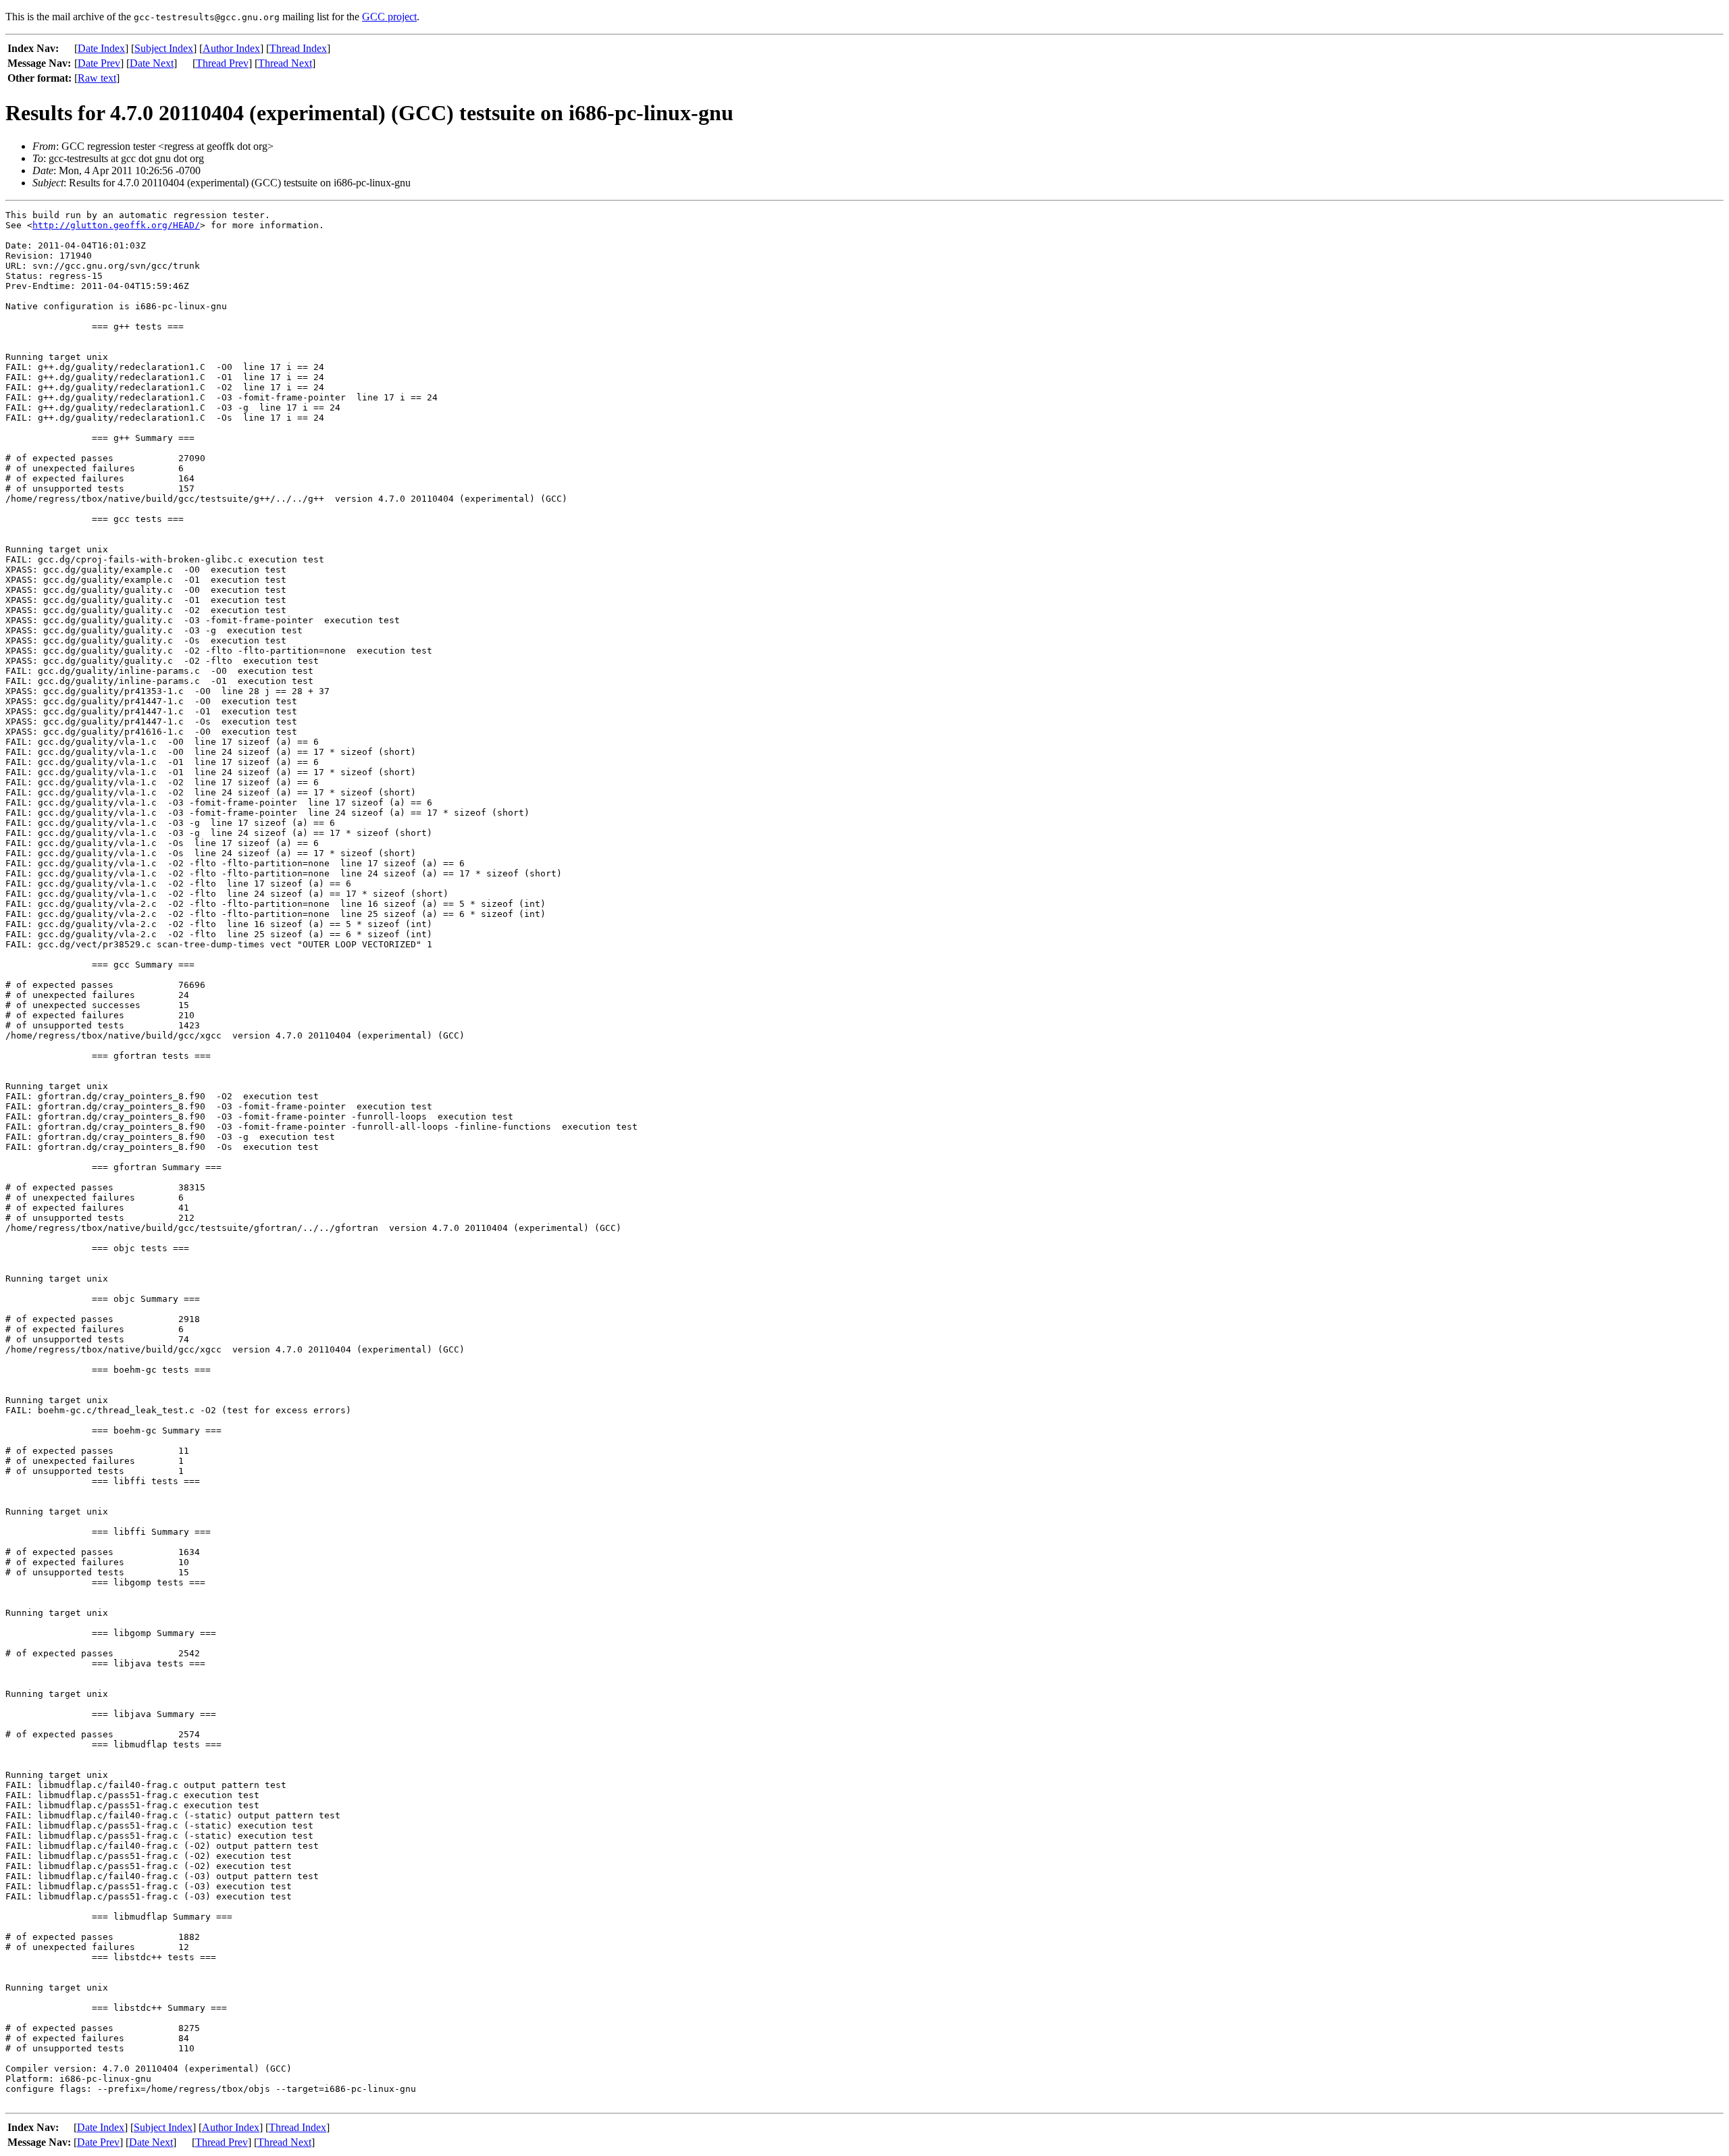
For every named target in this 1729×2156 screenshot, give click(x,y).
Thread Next (285, 63)
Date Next (152, 63)
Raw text (97, 78)
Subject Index (164, 48)
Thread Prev (222, 63)
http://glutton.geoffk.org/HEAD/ (116, 225)
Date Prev (99, 63)
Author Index (231, 48)
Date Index (101, 48)
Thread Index (298, 48)
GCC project (389, 17)
